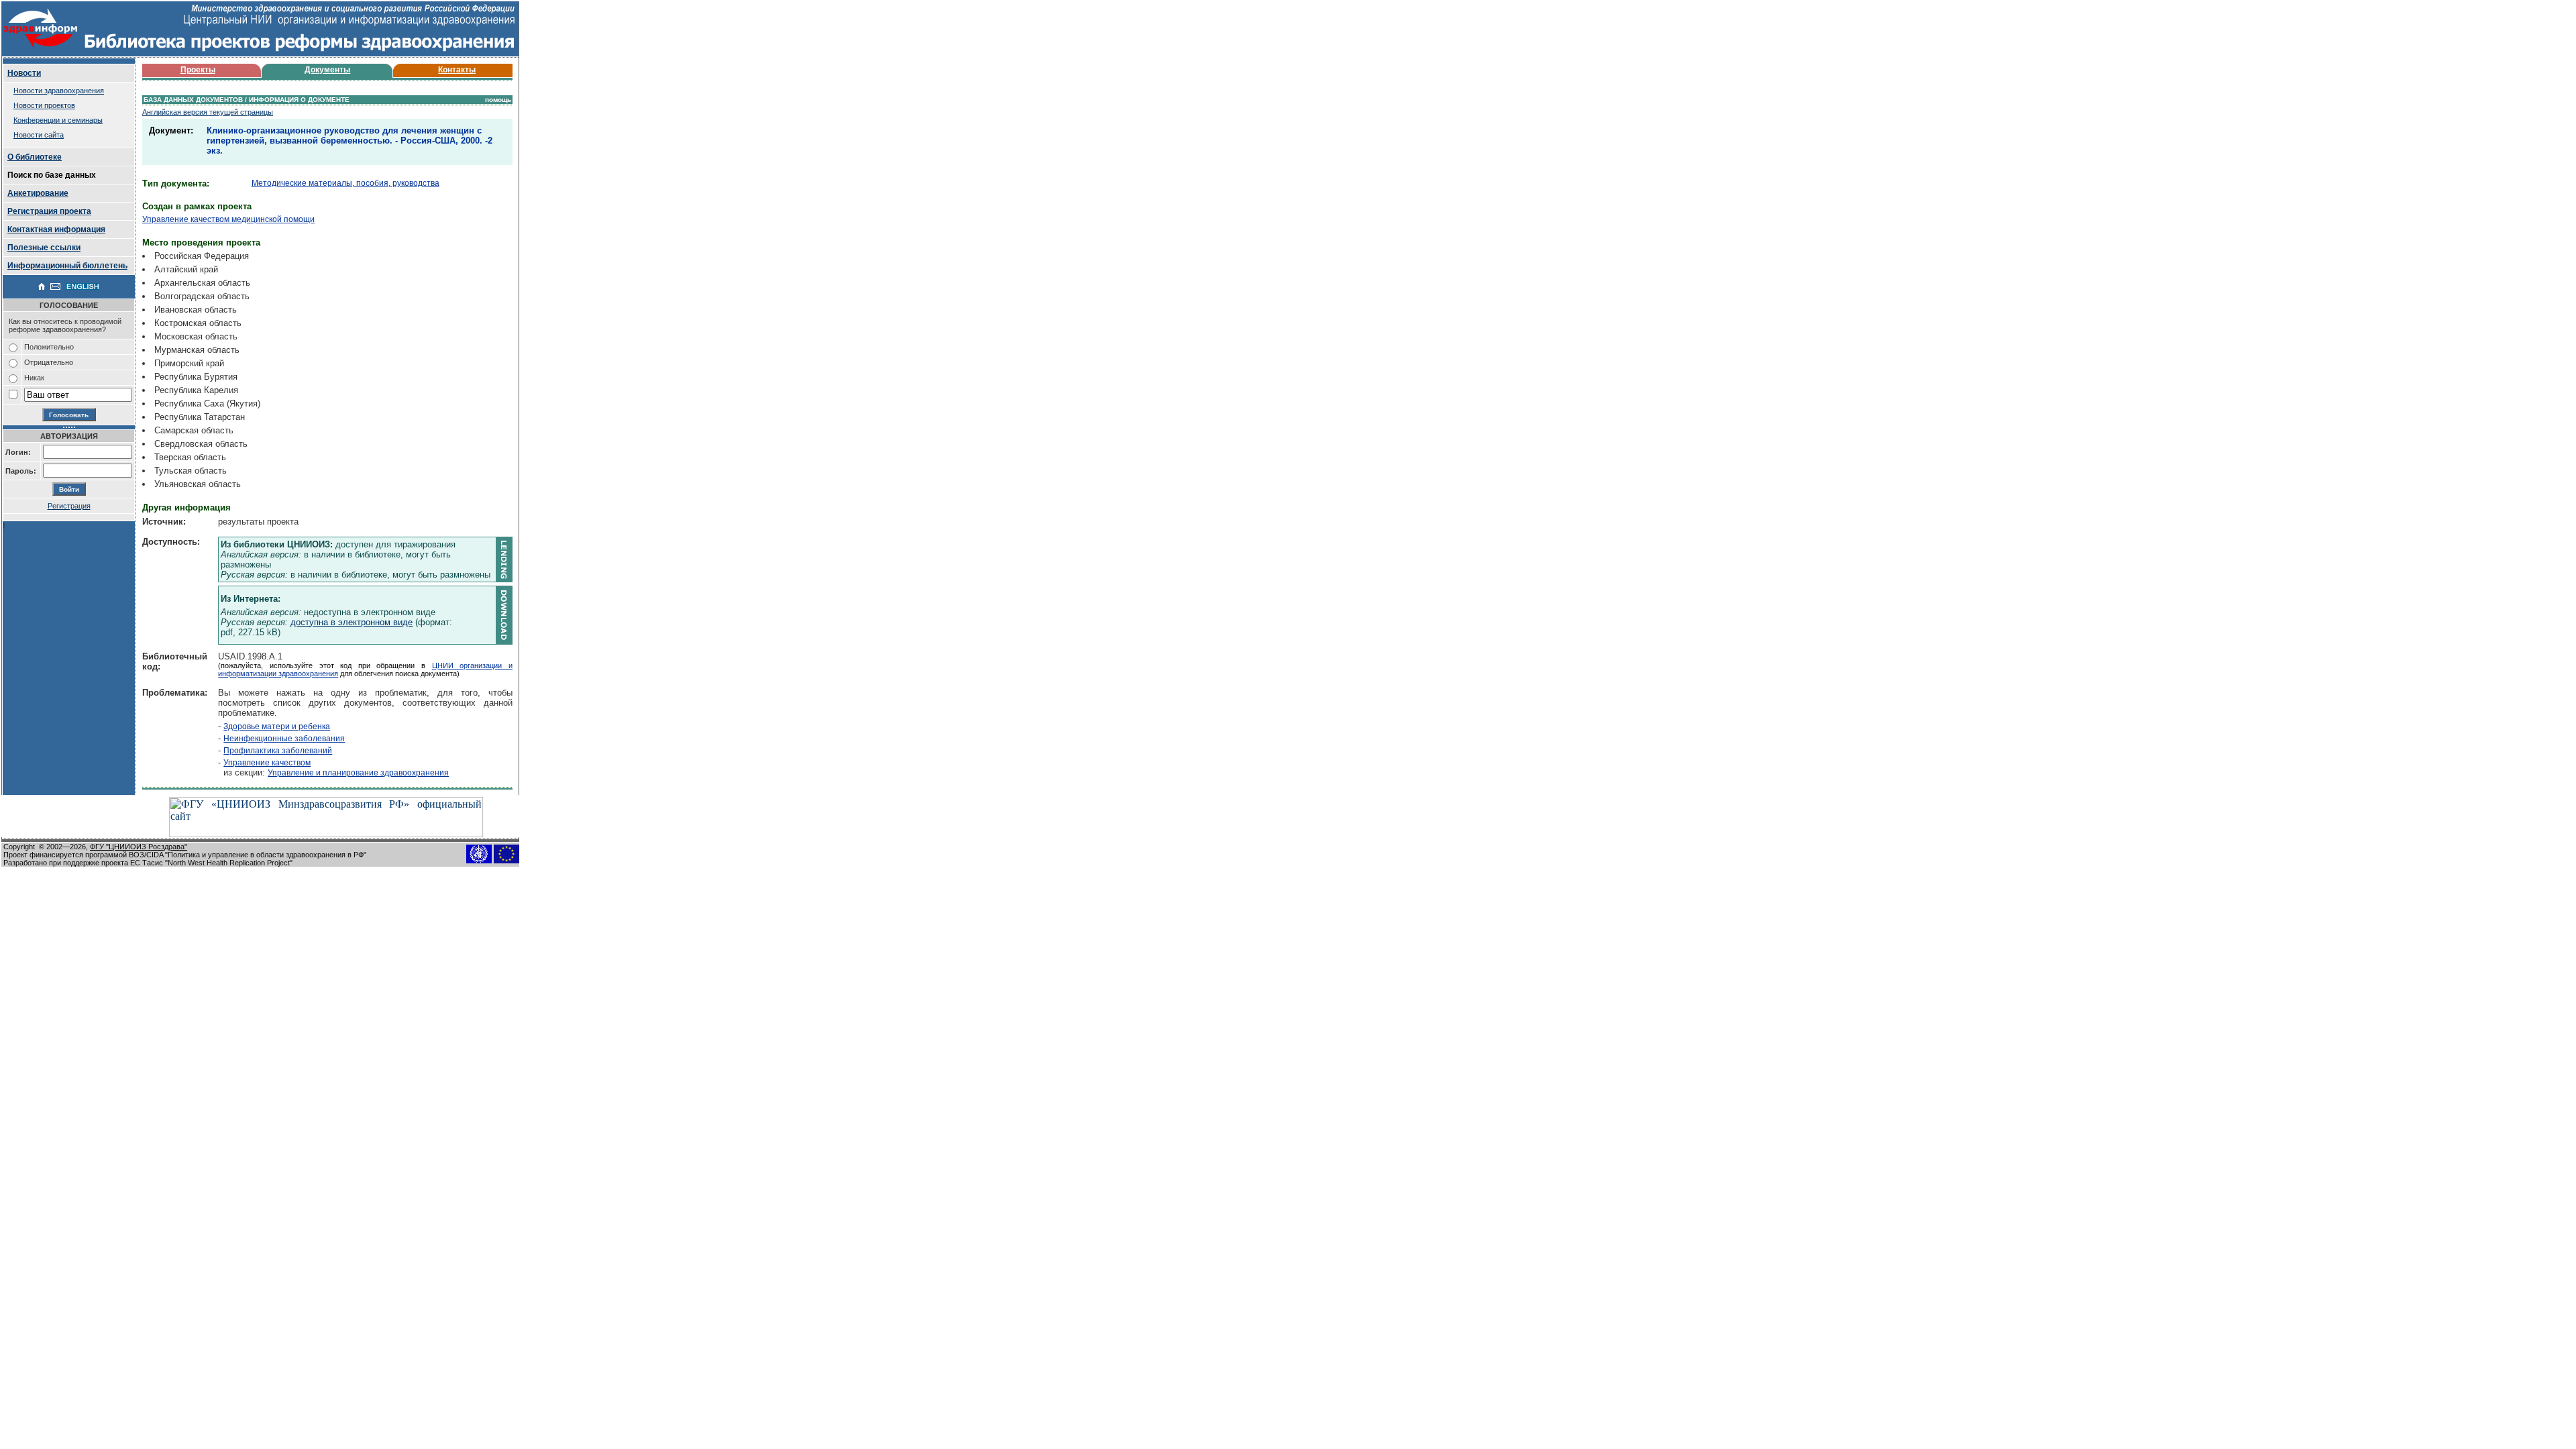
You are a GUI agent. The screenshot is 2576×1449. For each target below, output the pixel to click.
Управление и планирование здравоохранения (358, 773)
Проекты (198, 70)
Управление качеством (267, 763)
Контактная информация (56, 229)
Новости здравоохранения (59, 91)
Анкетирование (38, 193)
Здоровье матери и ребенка (277, 727)
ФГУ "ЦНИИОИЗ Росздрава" (139, 847)
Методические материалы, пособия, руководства (345, 183)
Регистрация (69, 506)
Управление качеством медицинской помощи (228, 219)
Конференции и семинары (58, 120)
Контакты (457, 70)
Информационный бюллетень (67, 266)
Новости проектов (44, 105)
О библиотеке (35, 157)
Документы (327, 70)
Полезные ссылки (44, 248)
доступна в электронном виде (352, 622)
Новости (24, 73)
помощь (498, 100)
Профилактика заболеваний (278, 751)
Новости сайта (39, 135)
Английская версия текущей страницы (208, 112)
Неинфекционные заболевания (284, 739)
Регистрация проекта (49, 211)
